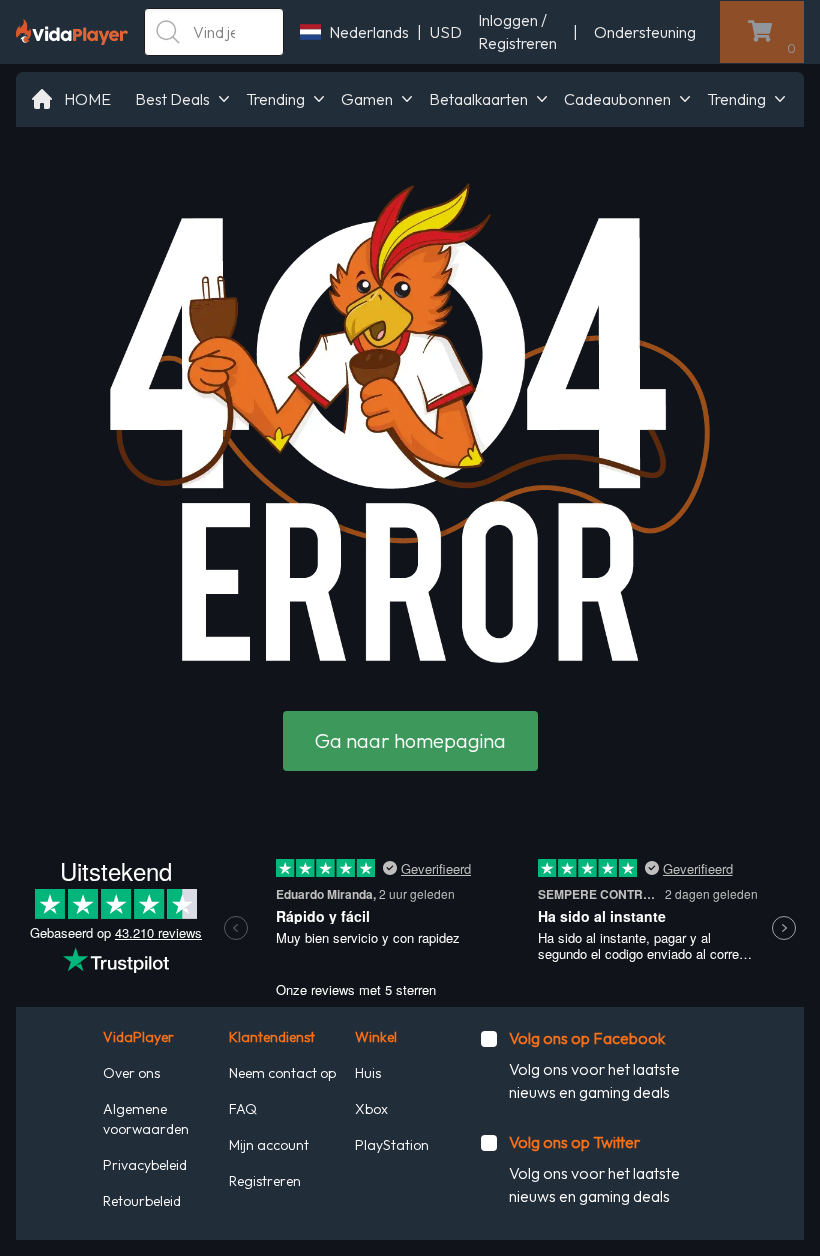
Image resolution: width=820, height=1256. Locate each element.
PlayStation (392, 1145)
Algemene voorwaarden (146, 1119)
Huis (368, 1073)
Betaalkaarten (478, 99)
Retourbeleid (142, 1201)
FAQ (243, 1109)
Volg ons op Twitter (574, 1142)
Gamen (367, 99)
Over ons (131, 1073)
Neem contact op (282, 1073)
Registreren (265, 1181)
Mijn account (269, 1145)
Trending (275, 99)
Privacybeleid (145, 1165)
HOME (87, 99)
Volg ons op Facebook (587, 1038)
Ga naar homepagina (410, 740)
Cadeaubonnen (617, 99)
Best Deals (172, 99)
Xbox (371, 1109)
